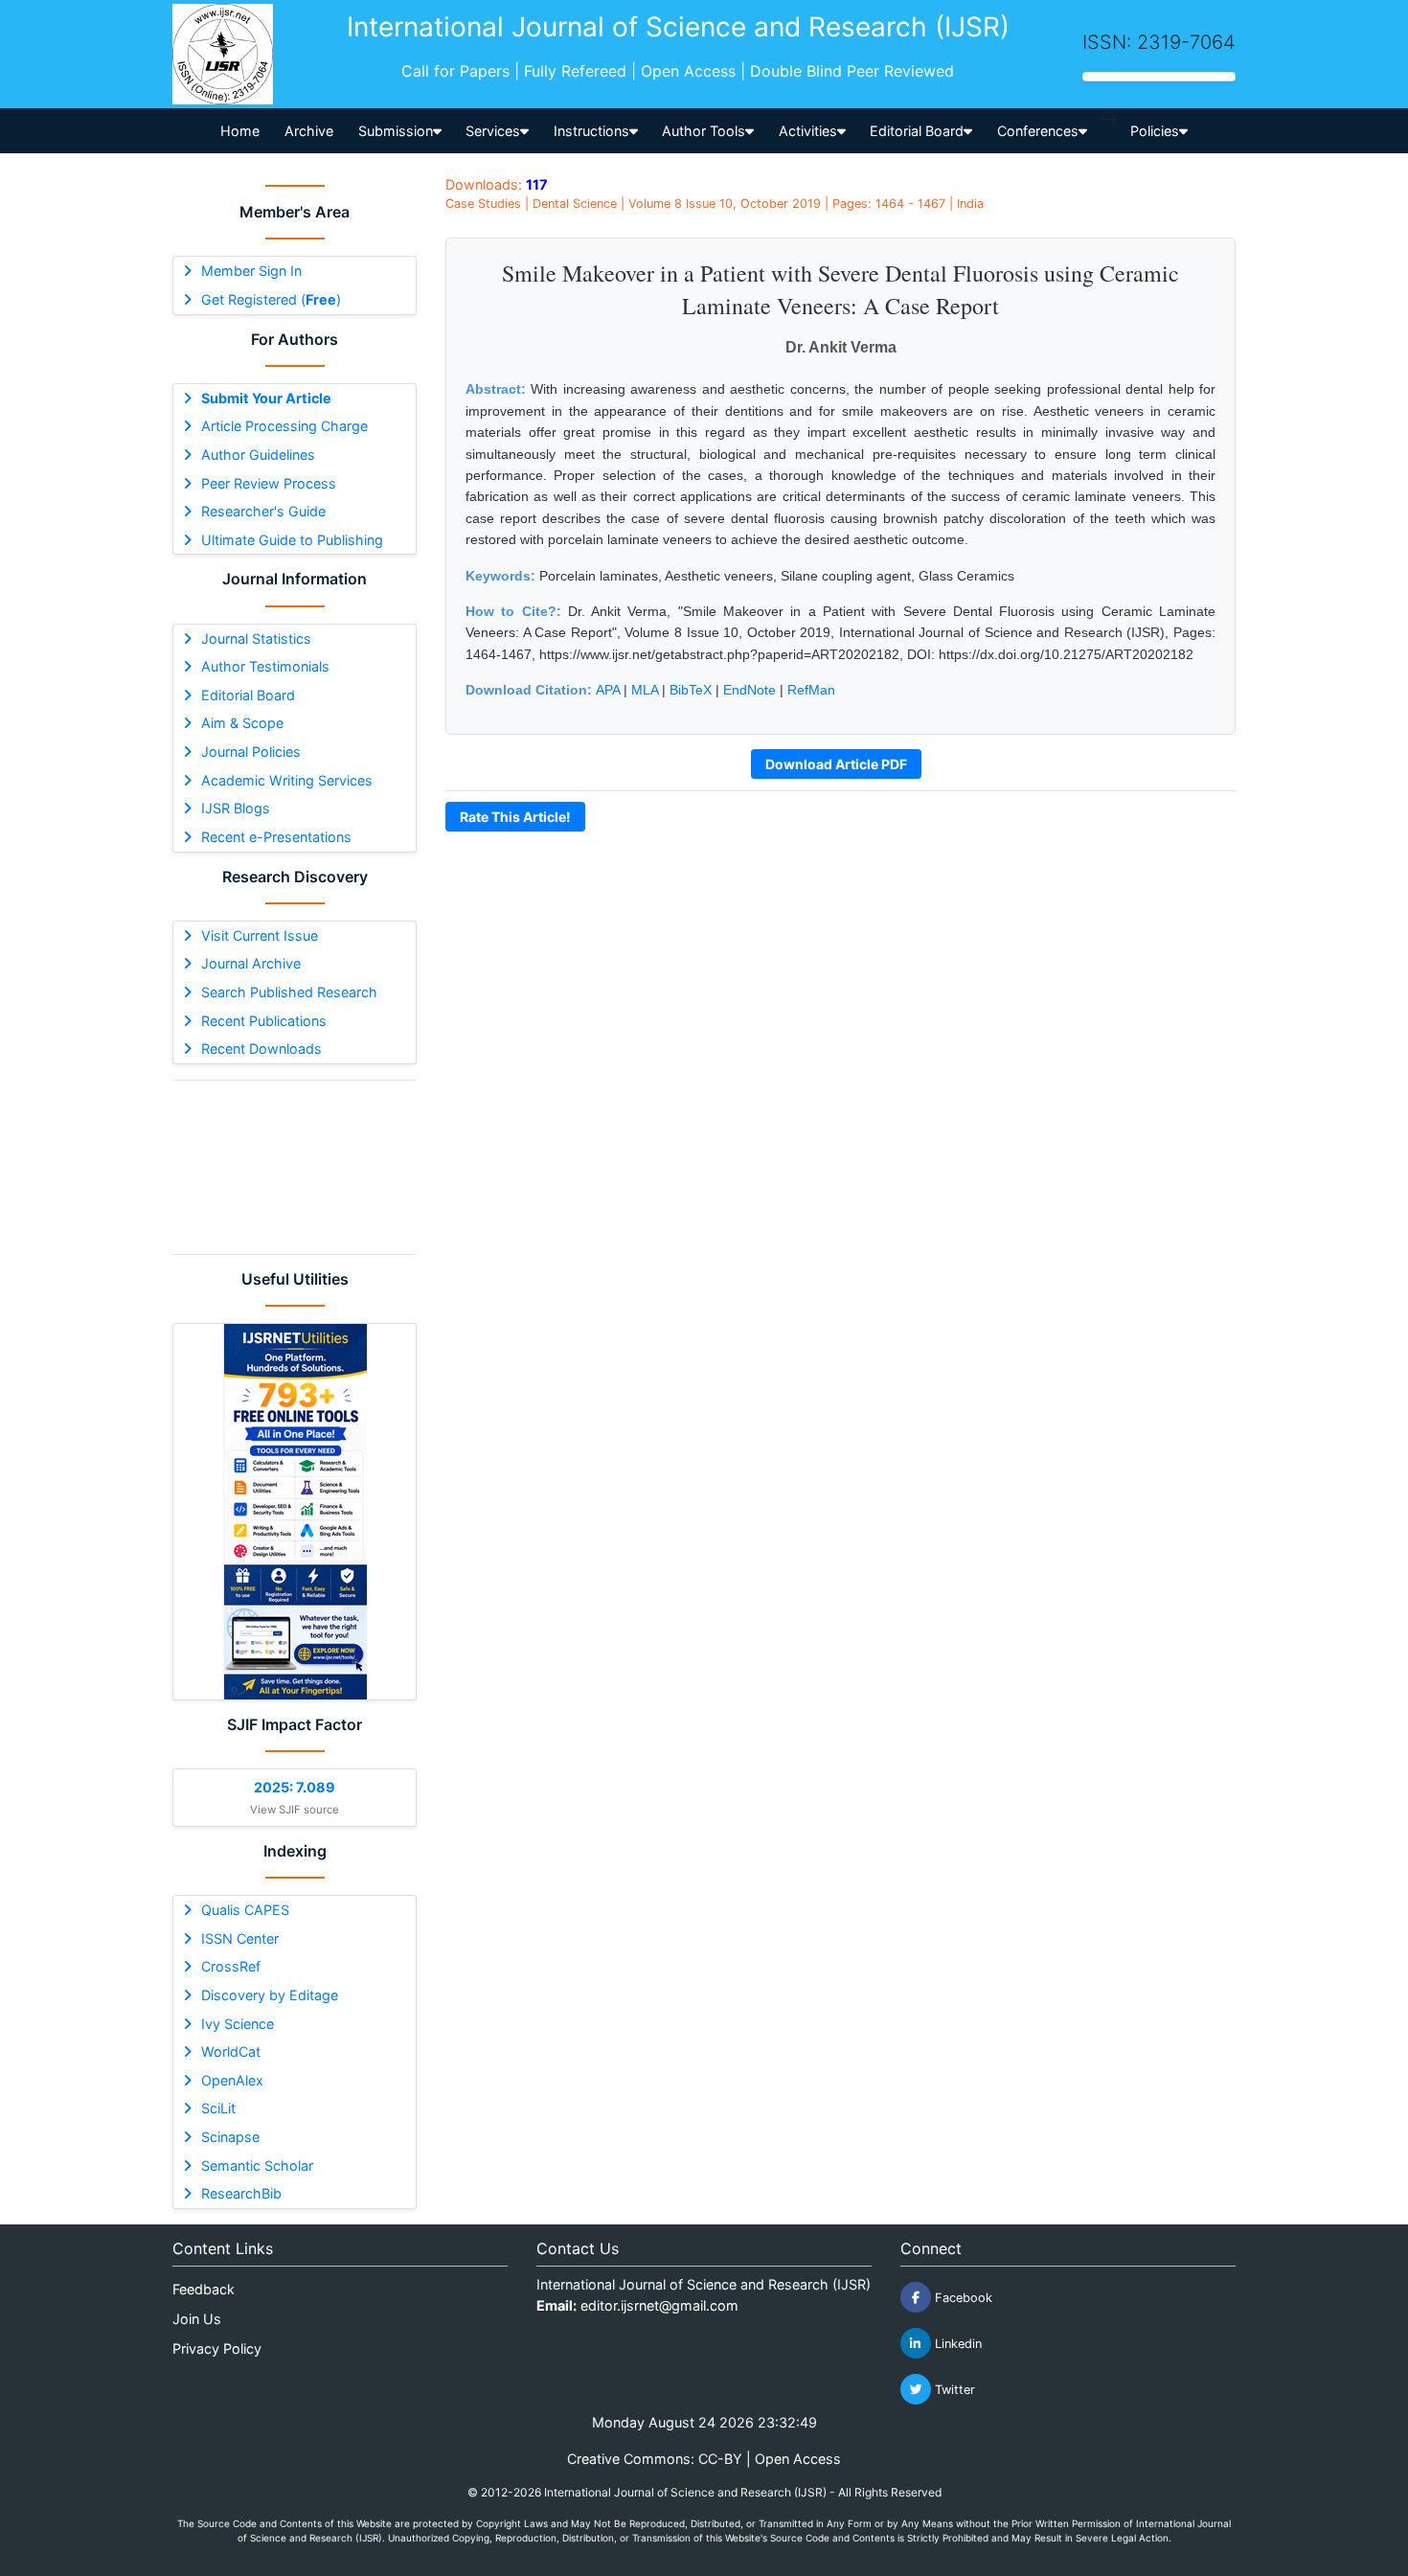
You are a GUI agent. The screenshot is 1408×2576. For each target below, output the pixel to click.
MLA (645, 690)
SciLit (218, 2108)
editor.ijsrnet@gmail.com (659, 2305)
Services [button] (493, 131)
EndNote (749, 690)
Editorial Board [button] (917, 131)
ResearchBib (241, 2193)
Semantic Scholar (257, 2166)
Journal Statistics (256, 638)
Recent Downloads (261, 1049)
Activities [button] (808, 131)
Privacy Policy (217, 2348)
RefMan (811, 690)
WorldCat (231, 2052)
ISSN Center (240, 1938)
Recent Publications (264, 1021)
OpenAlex (232, 2080)
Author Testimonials (265, 666)
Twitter (953, 2390)
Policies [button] (1155, 131)
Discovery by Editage (270, 1995)
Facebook (962, 2298)
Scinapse (230, 2137)
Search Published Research (289, 992)
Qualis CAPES (245, 1910)
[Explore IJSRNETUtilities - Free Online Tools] (295, 1512)
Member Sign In (251, 271)
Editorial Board (248, 695)
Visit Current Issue (260, 935)
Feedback (204, 2289)
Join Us (197, 2319)
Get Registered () (271, 299)
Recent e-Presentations (276, 837)
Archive (309, 131)
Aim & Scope (242, 723)
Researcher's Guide (263, 511)
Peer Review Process (269, 483)
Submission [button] (396, 131)
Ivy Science (238, 2024)
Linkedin (956, 2344)
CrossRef (231, 1966)
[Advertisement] (295, 1167)
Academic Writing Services (287, 780)
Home (240, 131)
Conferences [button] (1038, 131)
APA (608, 690)
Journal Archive (251, 963)
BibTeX (691, 690)
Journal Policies (251, 752)
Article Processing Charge (284, 426)
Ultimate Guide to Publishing (292, 540)
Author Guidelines (258, 455)
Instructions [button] (591, 131)
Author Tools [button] (704, 131)
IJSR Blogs (236, 808)
